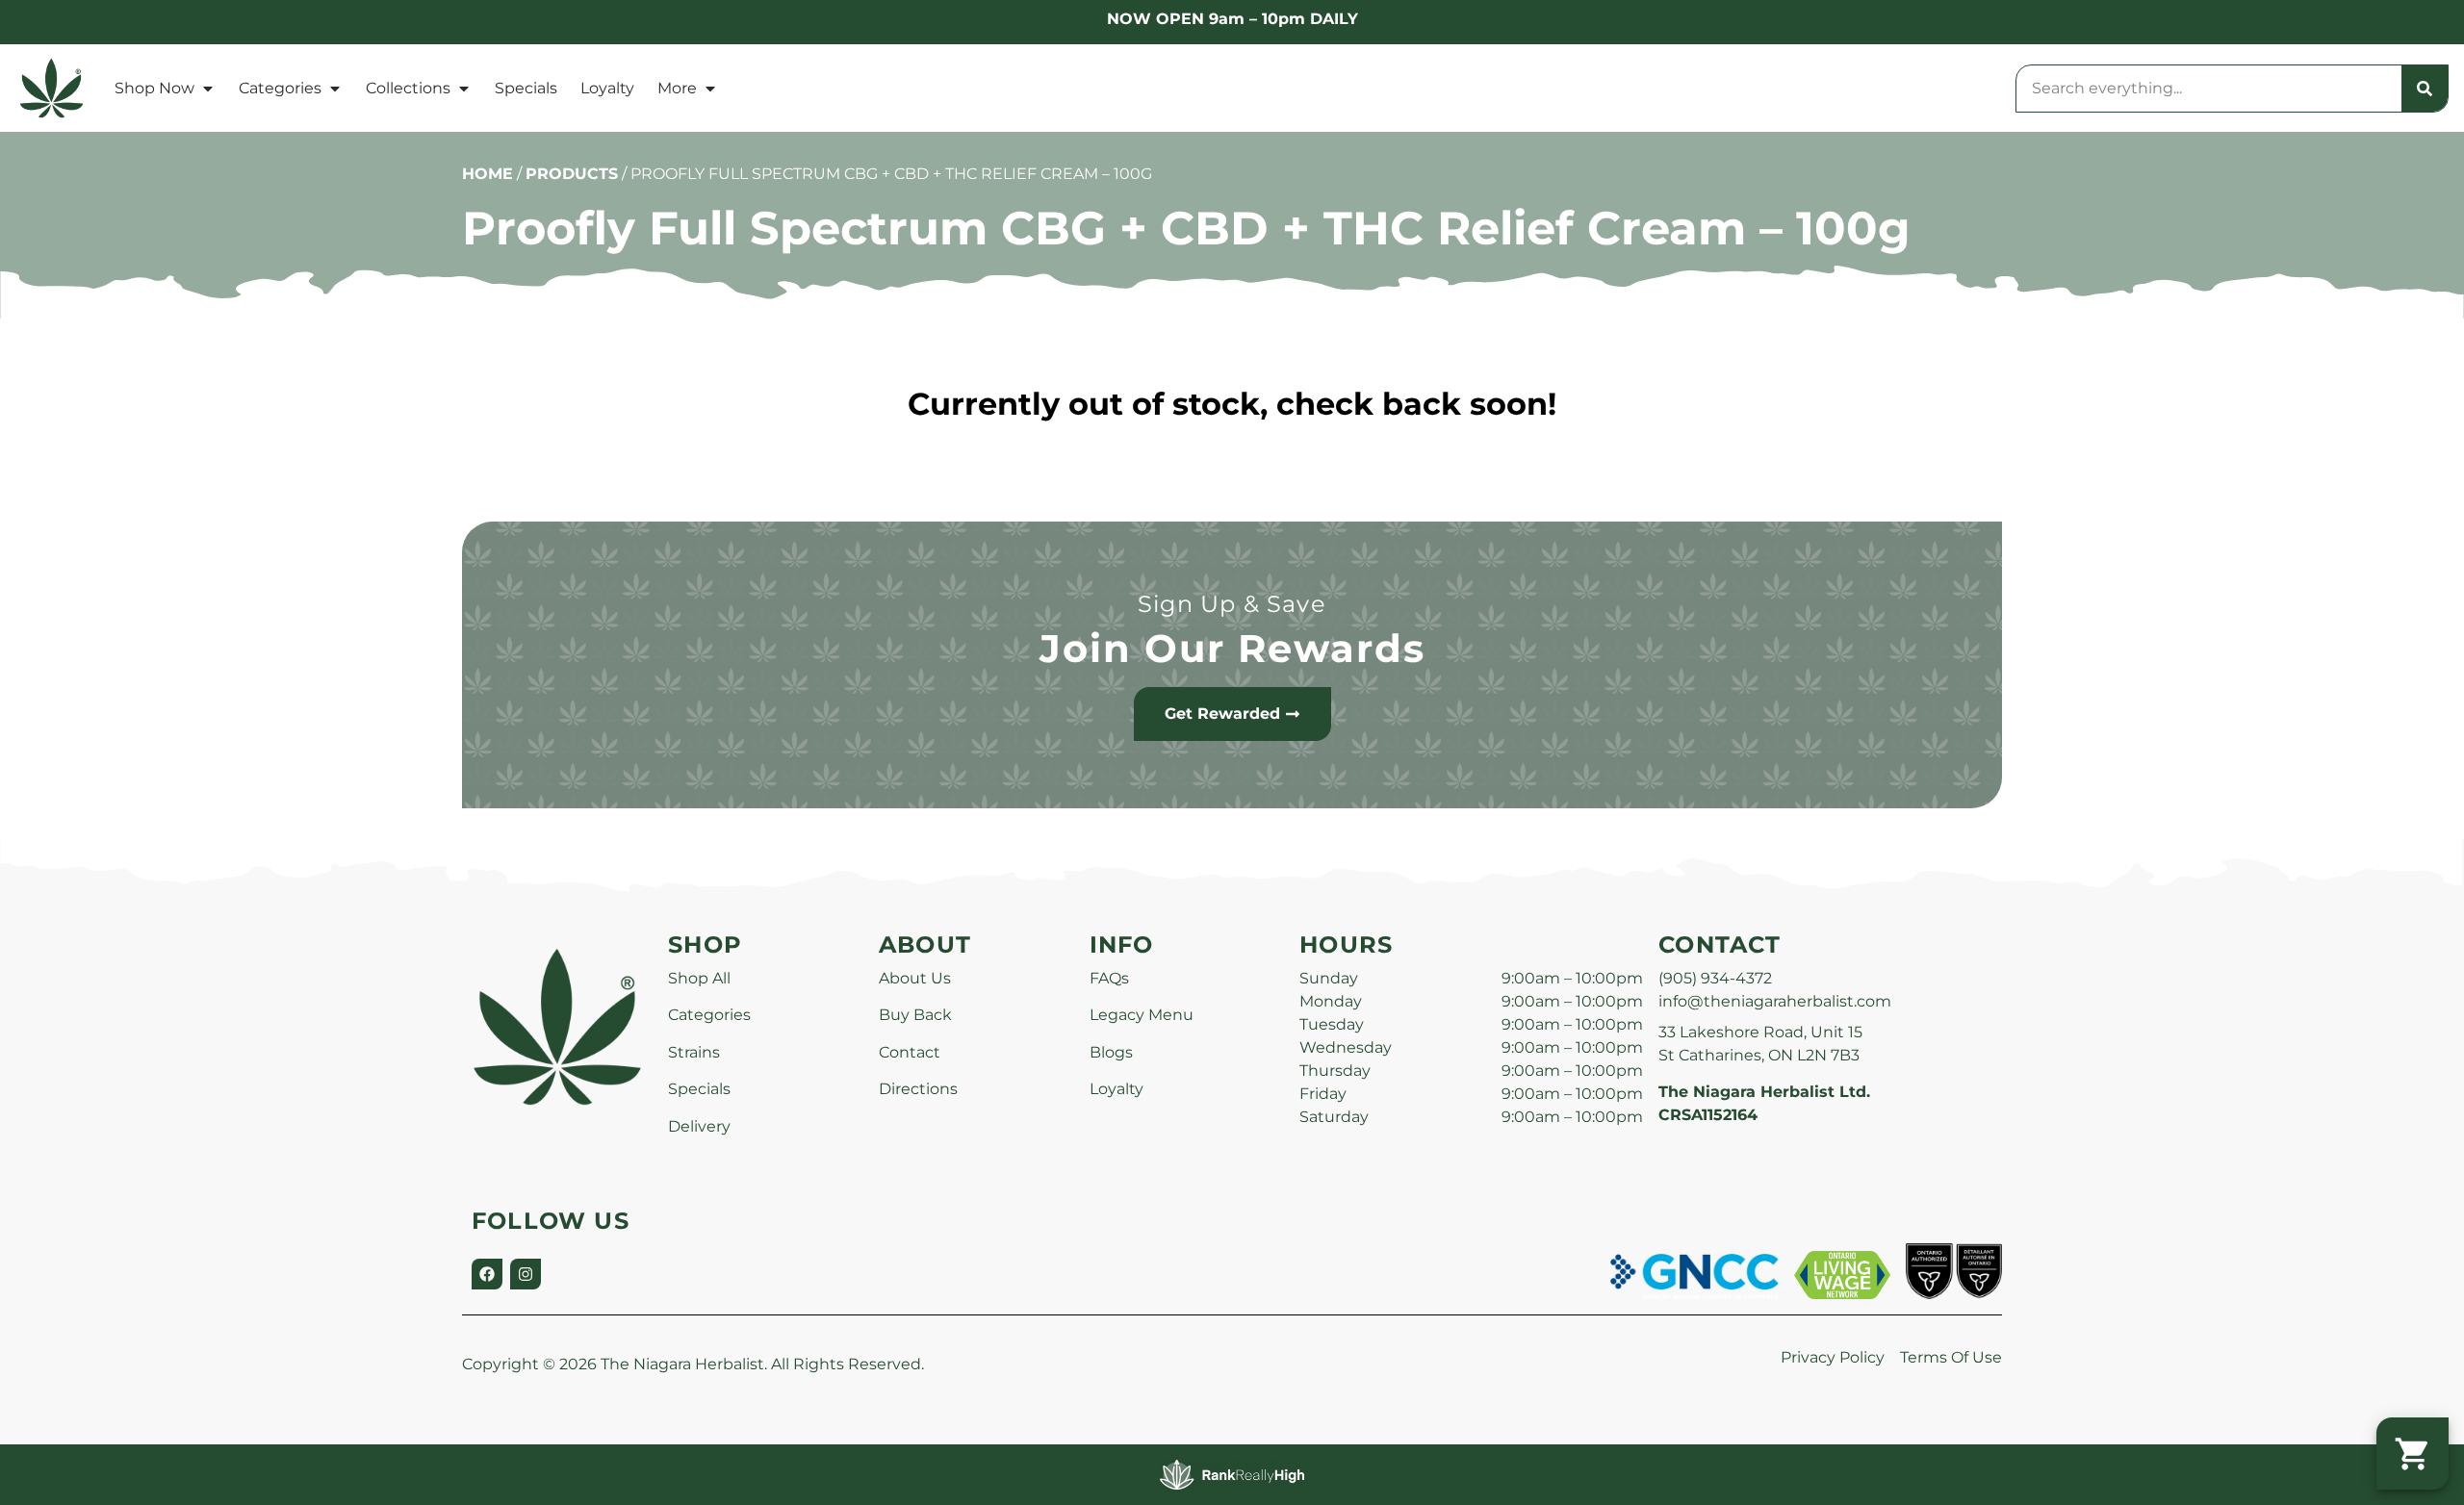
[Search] (2425, 89)
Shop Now (154, 88)
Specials (526, 88)
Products (572, 174)
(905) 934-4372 (1715, 978)
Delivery (699, 1126)
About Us (915, 978)
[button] (2413, 1454)
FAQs (1109, 978)
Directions (918, 1089)
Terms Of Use (1951, 1357)
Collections (408, 88)
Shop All (699, 978)
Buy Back (915, 1015)
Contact (910, 1052)
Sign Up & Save (1232, 604)
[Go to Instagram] (526, 1274)
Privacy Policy (1833, 1357)
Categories (280, 88)
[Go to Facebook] (487, 1274)
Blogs (1111, 1052)
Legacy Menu (1142, 1015)
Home (488, 174)
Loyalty (607, 88)
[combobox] (2209, 89)
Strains (694, 1052)
